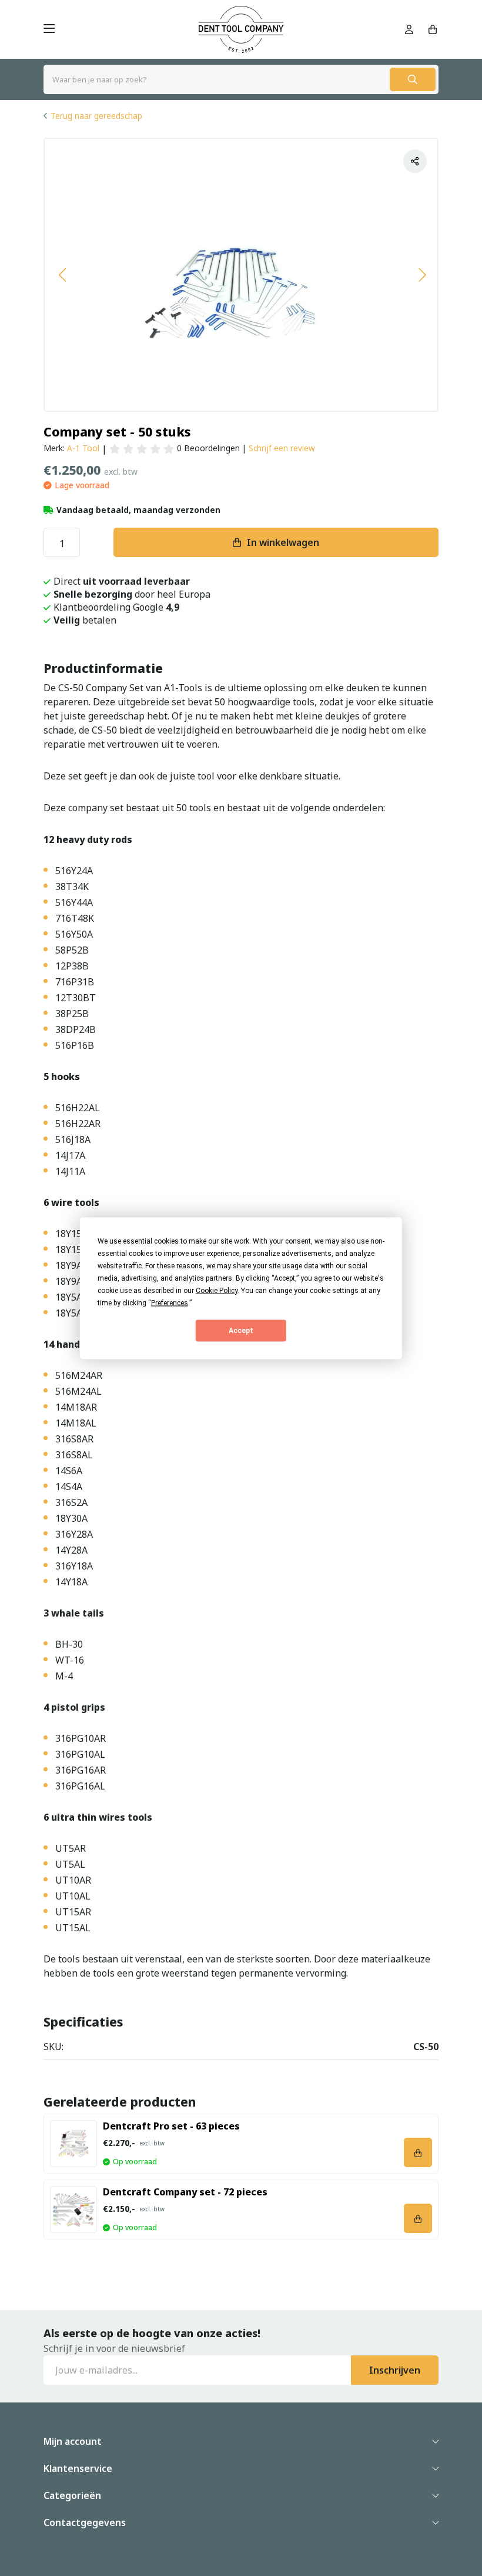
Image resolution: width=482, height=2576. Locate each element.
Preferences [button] (170, 1302)
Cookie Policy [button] (217, 1290)
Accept (241, 1331)
